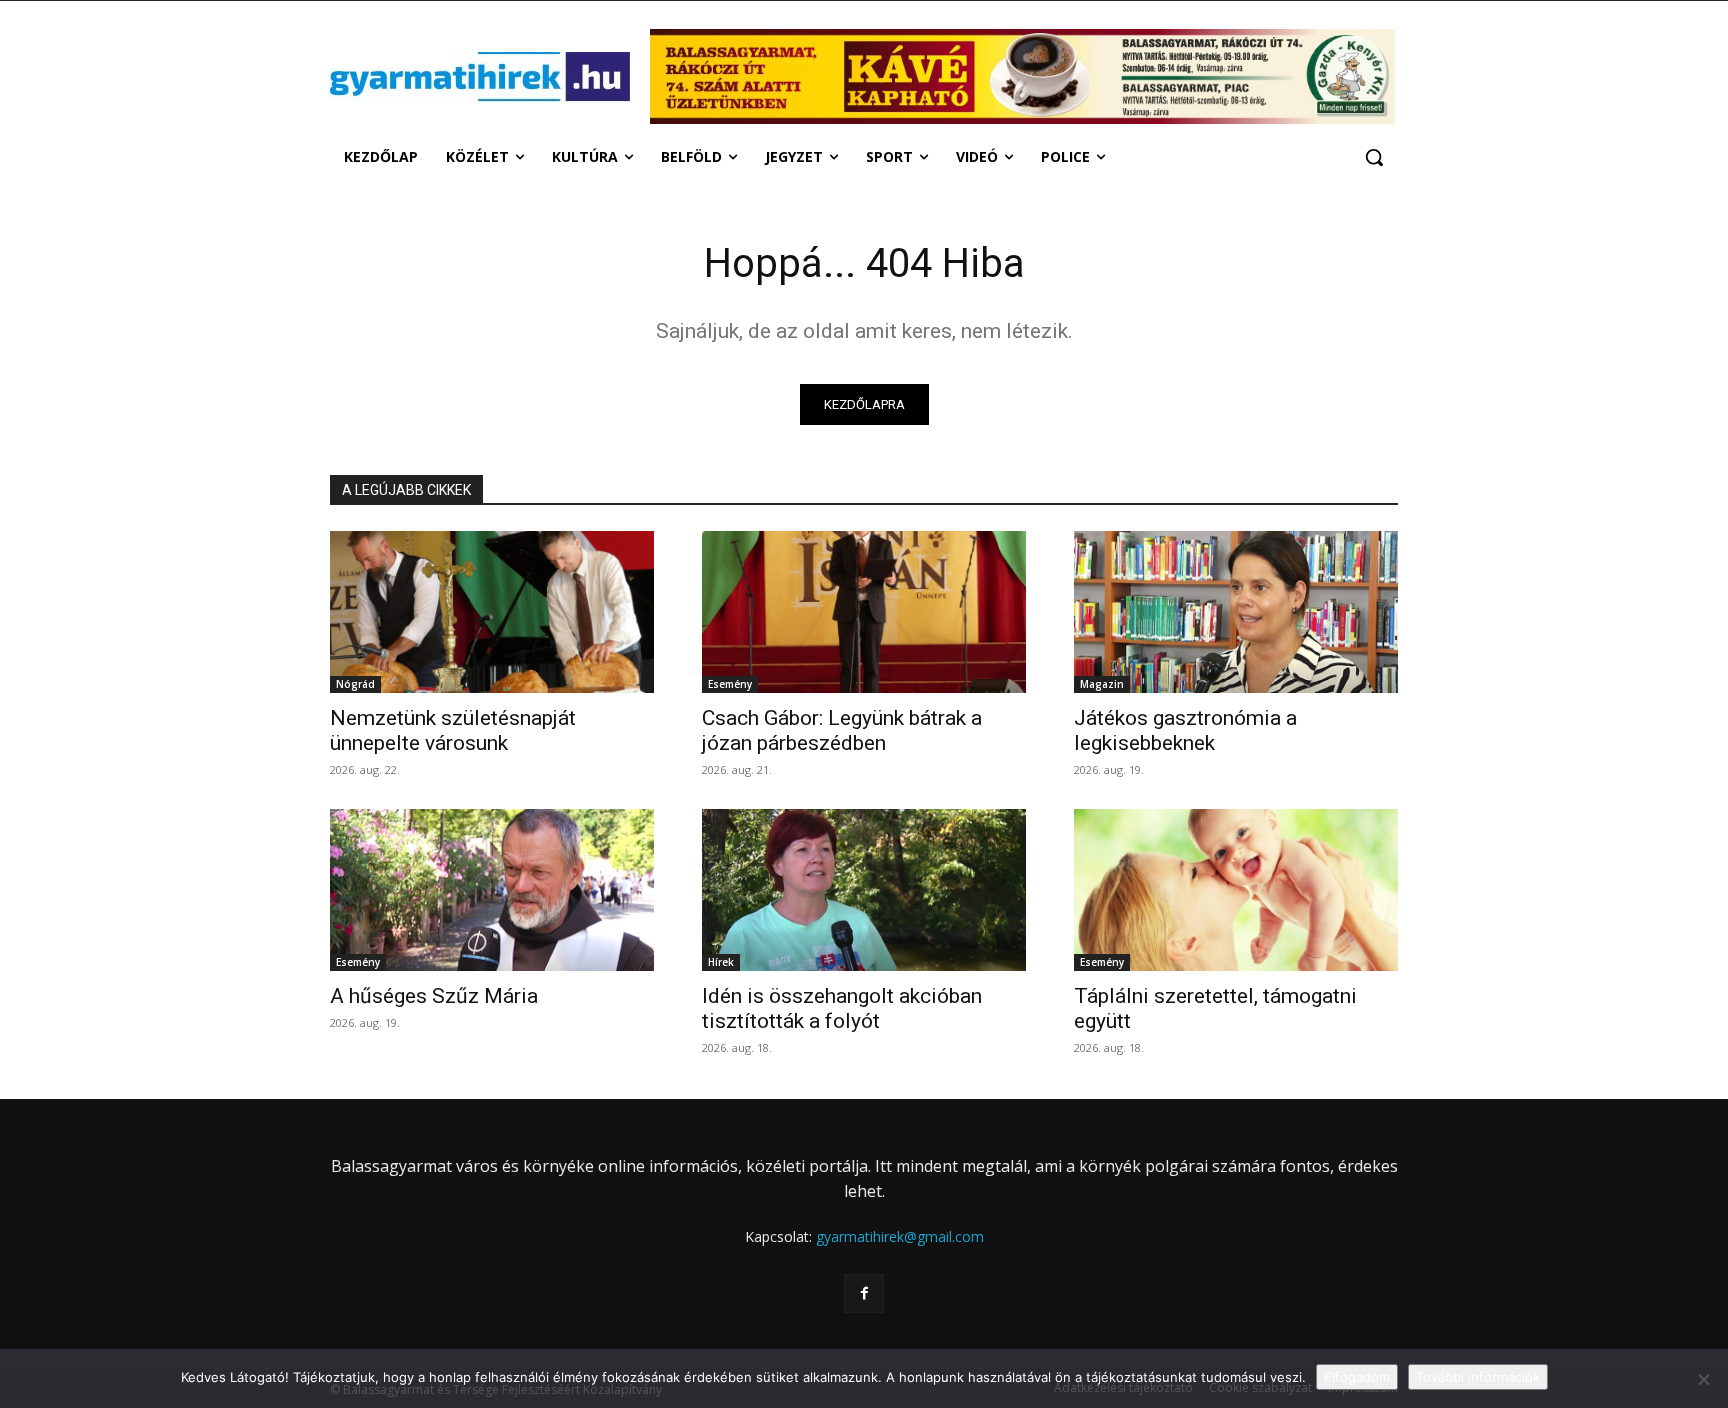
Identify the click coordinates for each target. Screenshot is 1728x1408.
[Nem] (1703, 1379)
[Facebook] (863, 1293)
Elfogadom (1357, 1377)
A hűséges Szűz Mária (434, 996)
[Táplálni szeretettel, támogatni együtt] (1236, 890)
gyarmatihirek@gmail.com (900, 1236)
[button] (1374, 157)
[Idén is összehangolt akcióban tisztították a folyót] (864, 890)
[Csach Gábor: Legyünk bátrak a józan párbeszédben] (864, 612)
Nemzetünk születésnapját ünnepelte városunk (453, 730)
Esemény (730, 684)
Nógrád (355, 684)
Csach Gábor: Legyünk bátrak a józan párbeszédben (842, 730)
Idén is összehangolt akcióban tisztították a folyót (842, 1008)
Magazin (1102, 684)
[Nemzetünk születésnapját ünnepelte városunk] (492, 612)
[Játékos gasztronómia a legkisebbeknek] (1236, 612)
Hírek (721, 962)
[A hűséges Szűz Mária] (492, 890)
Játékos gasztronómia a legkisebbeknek (1185, 730)
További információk (1478, 1377)
